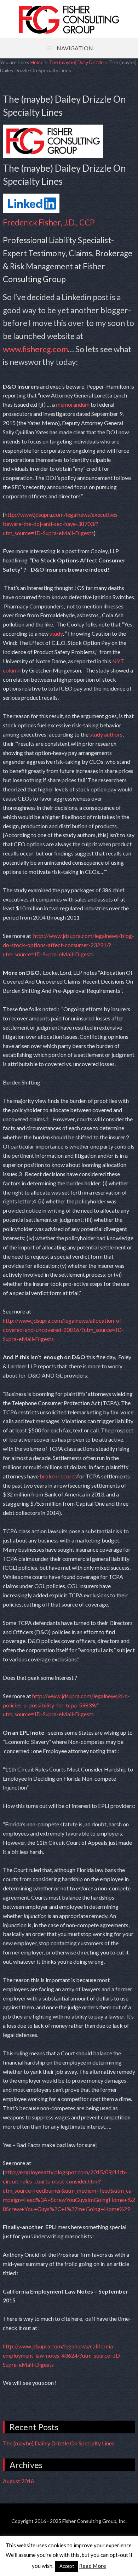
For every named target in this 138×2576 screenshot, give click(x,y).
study (56, 633)
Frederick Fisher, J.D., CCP (49, 222)
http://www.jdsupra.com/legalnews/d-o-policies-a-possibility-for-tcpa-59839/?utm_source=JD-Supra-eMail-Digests (66, 1705)
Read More (93, 2566)
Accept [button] (67, 2566)
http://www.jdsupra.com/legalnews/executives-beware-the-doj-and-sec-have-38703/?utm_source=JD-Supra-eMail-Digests (61, 524)
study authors (105, 734)
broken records (58, 1476)
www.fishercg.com (35, 349)
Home (37, 62)
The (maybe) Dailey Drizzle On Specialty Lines (59, 2443)
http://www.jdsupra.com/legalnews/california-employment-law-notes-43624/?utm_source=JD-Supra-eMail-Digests (62, 2355)
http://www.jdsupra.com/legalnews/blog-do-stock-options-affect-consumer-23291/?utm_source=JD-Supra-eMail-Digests (68, 945)
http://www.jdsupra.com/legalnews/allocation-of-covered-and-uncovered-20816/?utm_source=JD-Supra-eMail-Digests (63, 1330)
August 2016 (18, 2481)
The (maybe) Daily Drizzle (76, 62)
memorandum (73, 404)
